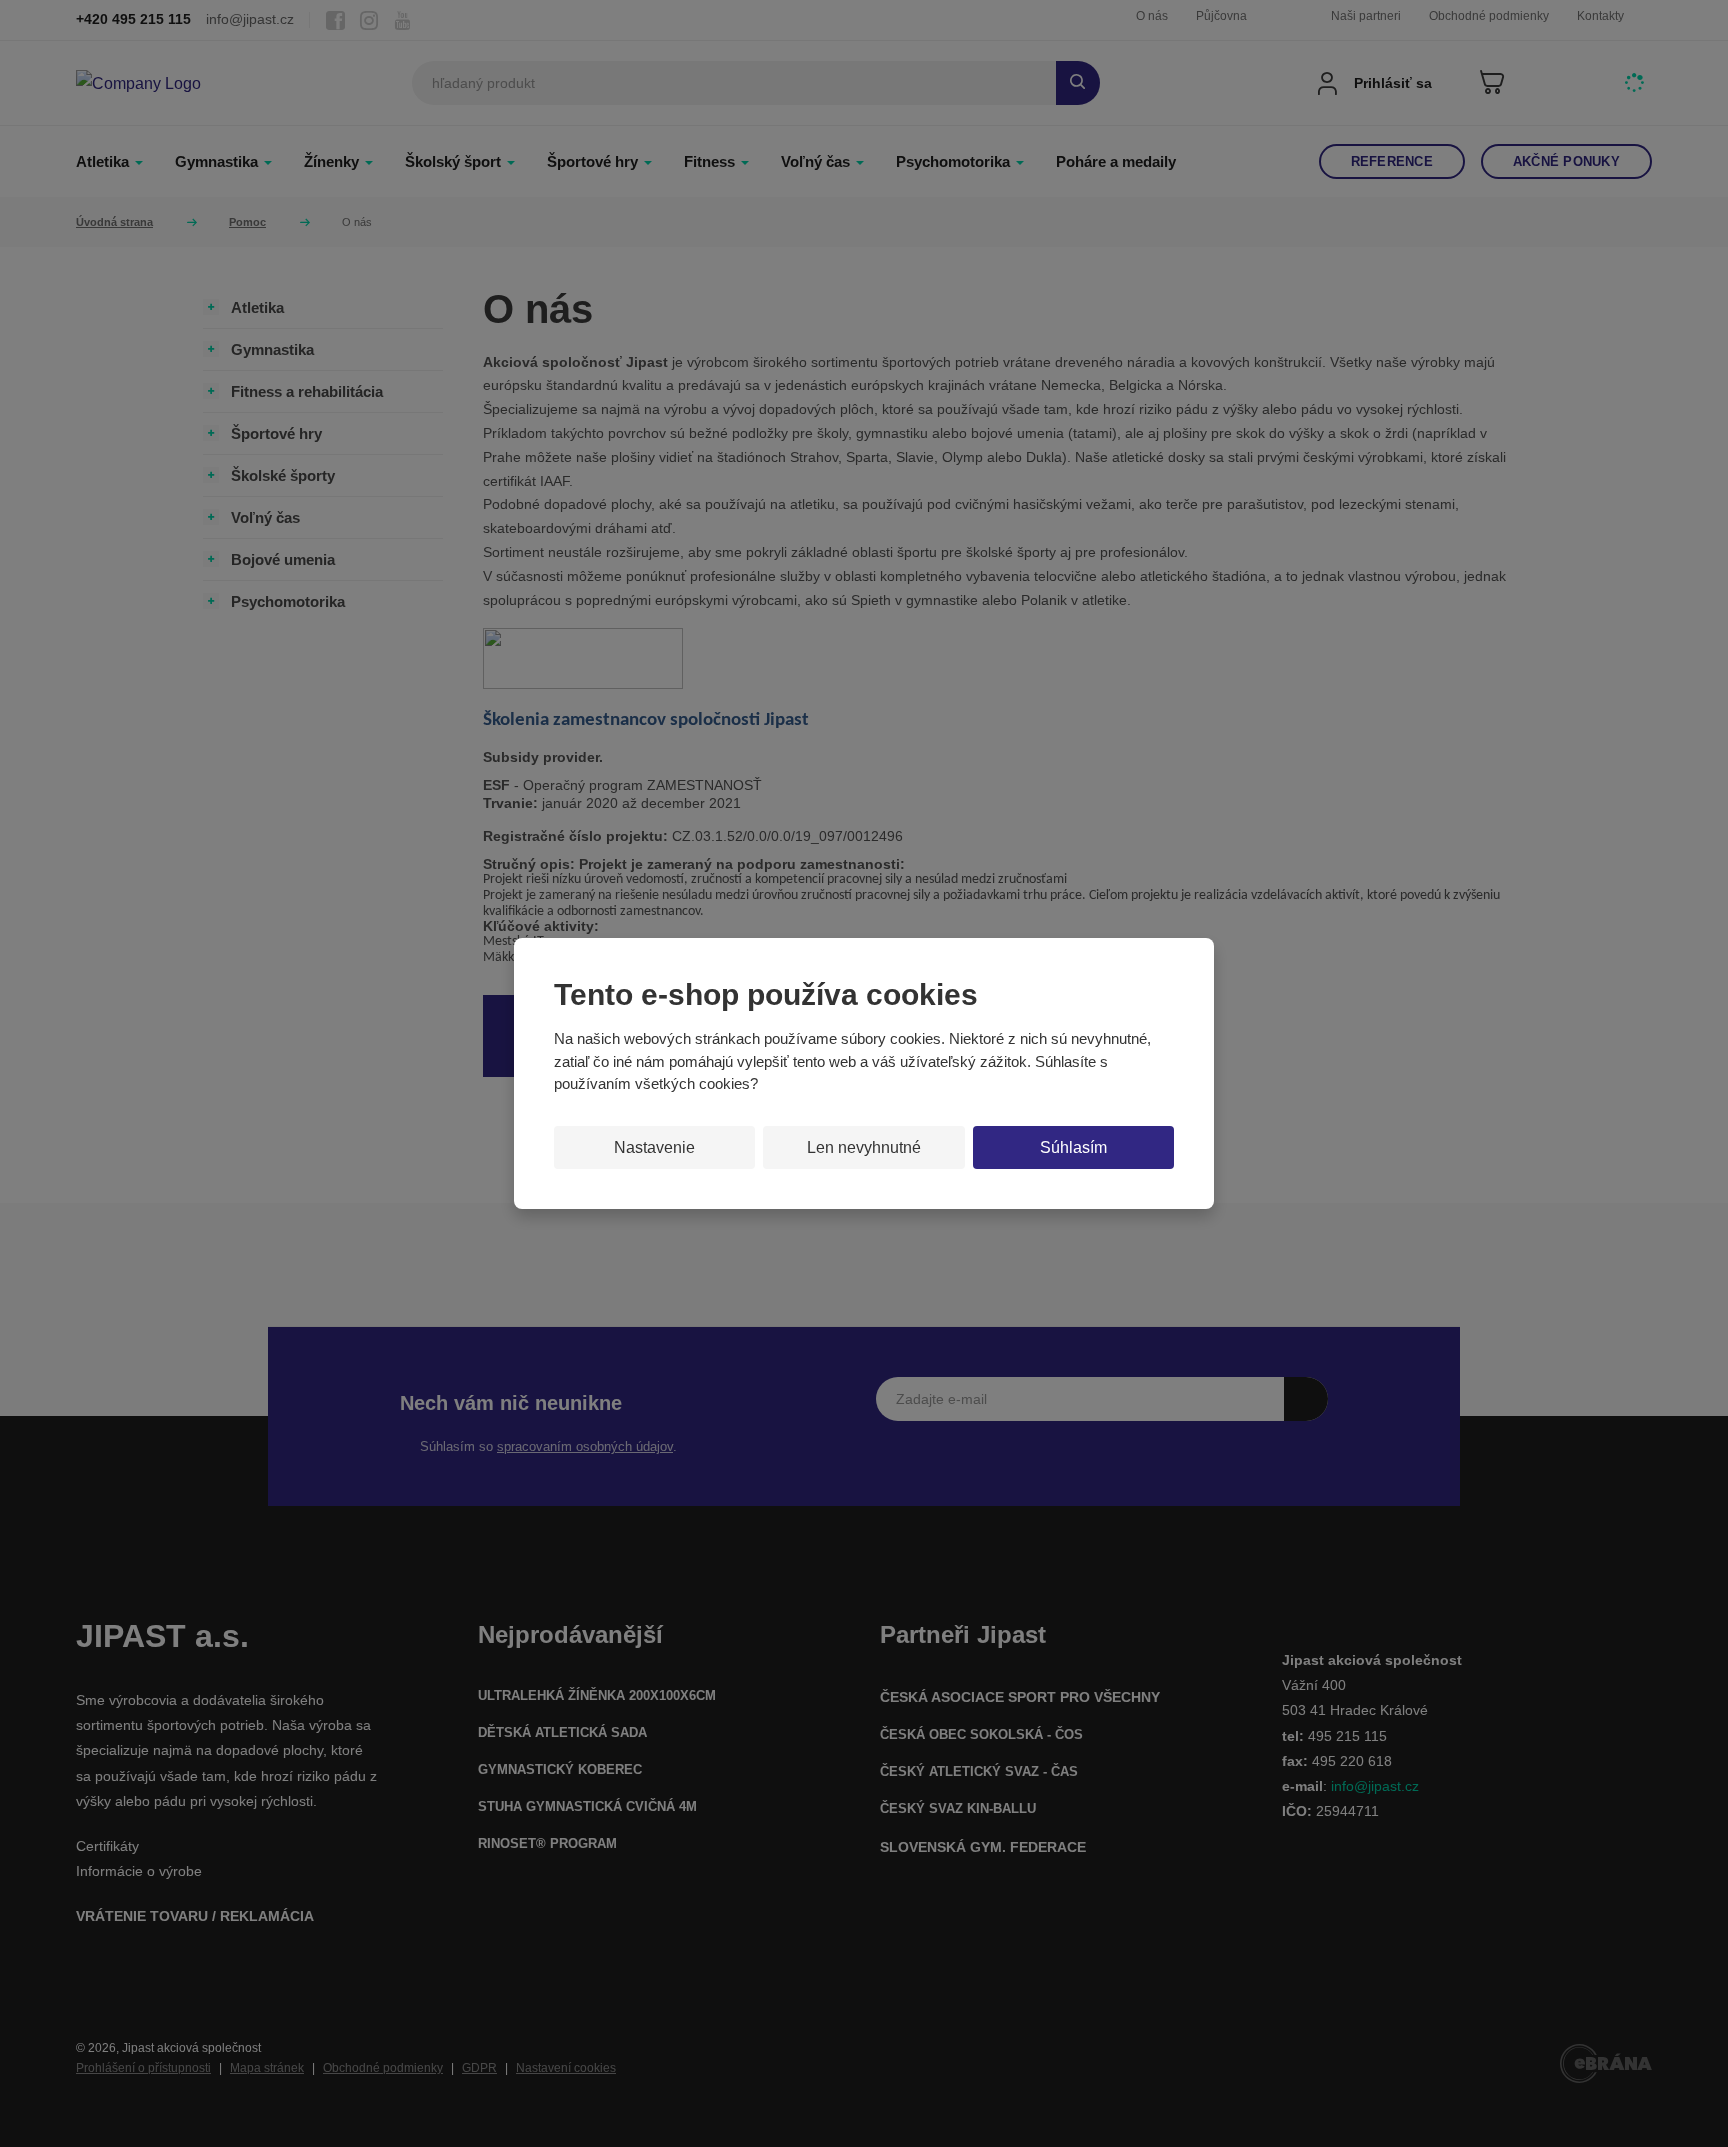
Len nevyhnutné (864, 1147)
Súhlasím (1073, 1147)
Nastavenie (654, 1147)
